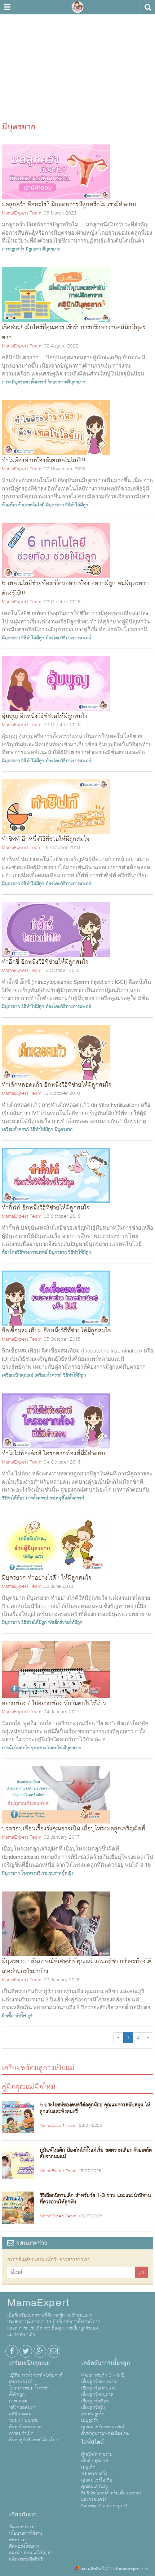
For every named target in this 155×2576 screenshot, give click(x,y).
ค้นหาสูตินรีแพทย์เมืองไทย (34, 2440)
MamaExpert (77, 7)
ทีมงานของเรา (22, 2527)
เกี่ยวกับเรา (23, 2515)
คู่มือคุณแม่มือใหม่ (29, 2086)
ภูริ (30, 2016)
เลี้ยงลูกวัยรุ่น (93, 2407)
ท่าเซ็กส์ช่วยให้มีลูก (65, 1622)
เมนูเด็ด (88, 2467)
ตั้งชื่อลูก (17, 2395)
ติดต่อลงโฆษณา (24, 2546)
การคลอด (18, 2401)
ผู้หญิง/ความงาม (97, 2454)
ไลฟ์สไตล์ (92, 2442)
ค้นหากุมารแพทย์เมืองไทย (105, 2433)
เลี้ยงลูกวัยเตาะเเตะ (99, 2388)
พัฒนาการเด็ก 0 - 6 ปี (103, 2375)
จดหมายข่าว (31, 2243)
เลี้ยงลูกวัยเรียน (95, 2401)
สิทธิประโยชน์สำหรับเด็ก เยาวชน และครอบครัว (111, 2496)
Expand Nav (7, 7)
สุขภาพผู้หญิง (61, 1873)
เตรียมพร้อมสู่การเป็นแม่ (38, 2067)
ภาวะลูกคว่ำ (13, 249)
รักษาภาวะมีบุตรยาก (66, 382)
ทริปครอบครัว (94, 2474)
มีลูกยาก (33, 249)
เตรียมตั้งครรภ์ (15, 1129)
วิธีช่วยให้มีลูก (34, 1622)
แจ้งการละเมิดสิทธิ (26, 2559)
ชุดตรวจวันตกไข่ (46, 1748)
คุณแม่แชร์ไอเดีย (97, 2480)
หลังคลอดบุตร (22, 2407)
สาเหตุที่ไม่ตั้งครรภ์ (67, 1498)
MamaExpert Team (21, 213)
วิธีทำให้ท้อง (13, 1498)
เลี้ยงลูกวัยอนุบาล (97, 2395)
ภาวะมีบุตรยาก (16, 382)
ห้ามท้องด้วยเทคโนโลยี (23, 505)
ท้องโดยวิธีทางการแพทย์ (68, 638)
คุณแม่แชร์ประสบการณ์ (103, 2427)
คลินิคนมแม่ (20, 2414)
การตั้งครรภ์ (37, 1498)
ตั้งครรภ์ (39, 382)
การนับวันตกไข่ (16, 1748)
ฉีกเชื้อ (8, 2016)
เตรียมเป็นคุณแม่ (17, 1375)
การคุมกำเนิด (21, 2433)
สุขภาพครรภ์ (21, 2382)
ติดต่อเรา (18, 2540)
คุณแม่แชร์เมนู (94, 2487)
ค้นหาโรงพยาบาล (25, 2427)
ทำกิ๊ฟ (21, 2016)
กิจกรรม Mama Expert (104, 2506)
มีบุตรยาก (51, 249)
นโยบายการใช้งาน (26, 2533)
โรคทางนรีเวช (34, 1873)
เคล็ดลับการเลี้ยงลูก (106, 2363)
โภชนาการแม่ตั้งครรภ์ (29, 2388)
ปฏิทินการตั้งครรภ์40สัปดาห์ (36, 2375)
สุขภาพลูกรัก (93, 2414)
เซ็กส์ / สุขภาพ (95, 2461)
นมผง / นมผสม (24, 2420)
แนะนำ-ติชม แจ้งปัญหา (31, 2553)
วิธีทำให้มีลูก (77, 505)
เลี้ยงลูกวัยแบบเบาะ (99, 2382)
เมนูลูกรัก (90, 2420)
